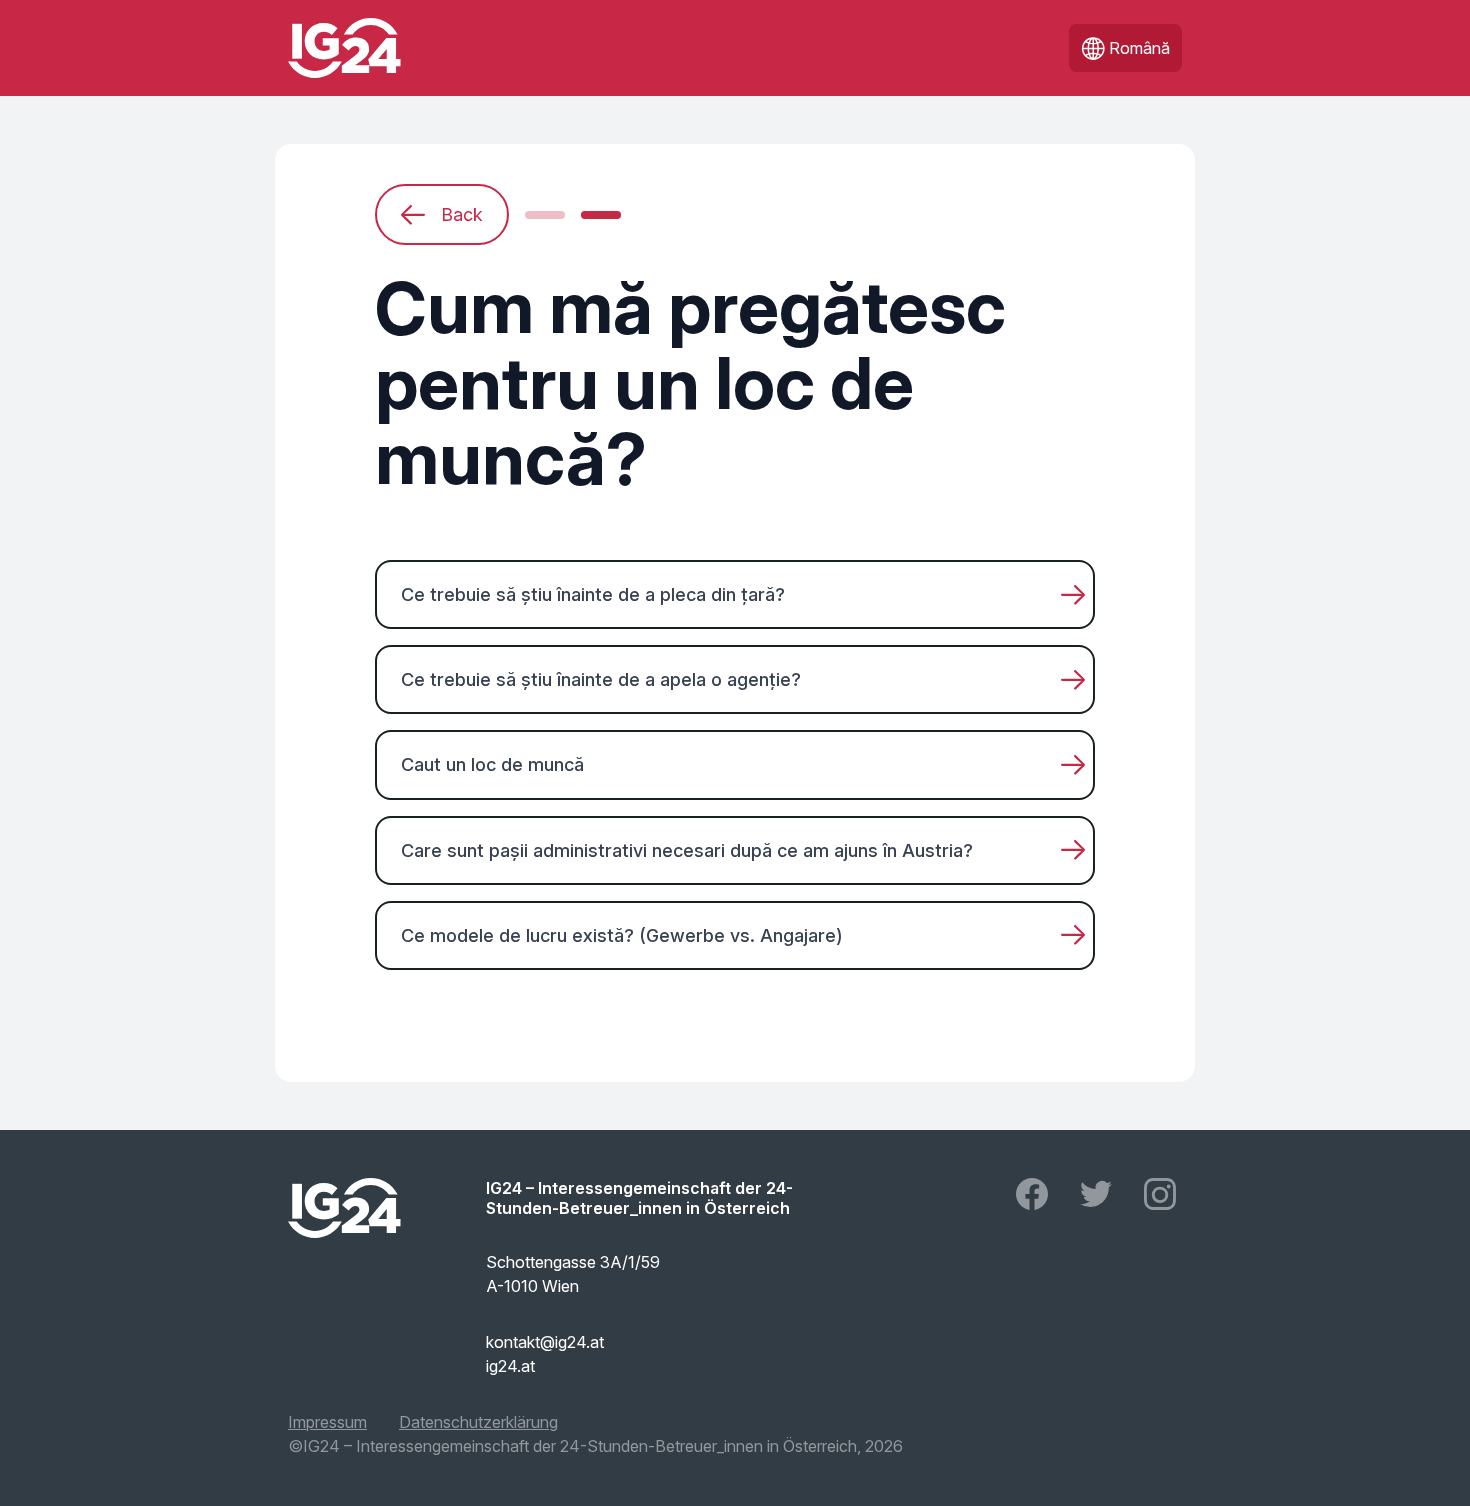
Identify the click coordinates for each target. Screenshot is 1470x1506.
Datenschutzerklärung (478, 1422)
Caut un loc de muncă (492, 764)
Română (1139, 48)
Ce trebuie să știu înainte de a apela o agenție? (601, 679)
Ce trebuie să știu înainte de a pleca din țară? (593, 594)
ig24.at (510, 1366)
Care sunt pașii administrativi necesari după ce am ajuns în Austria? (687, 850)
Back (462, 214)
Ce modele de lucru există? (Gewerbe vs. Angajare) (622, 935)
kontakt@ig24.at (545, 1342)
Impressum (327, 1422)
